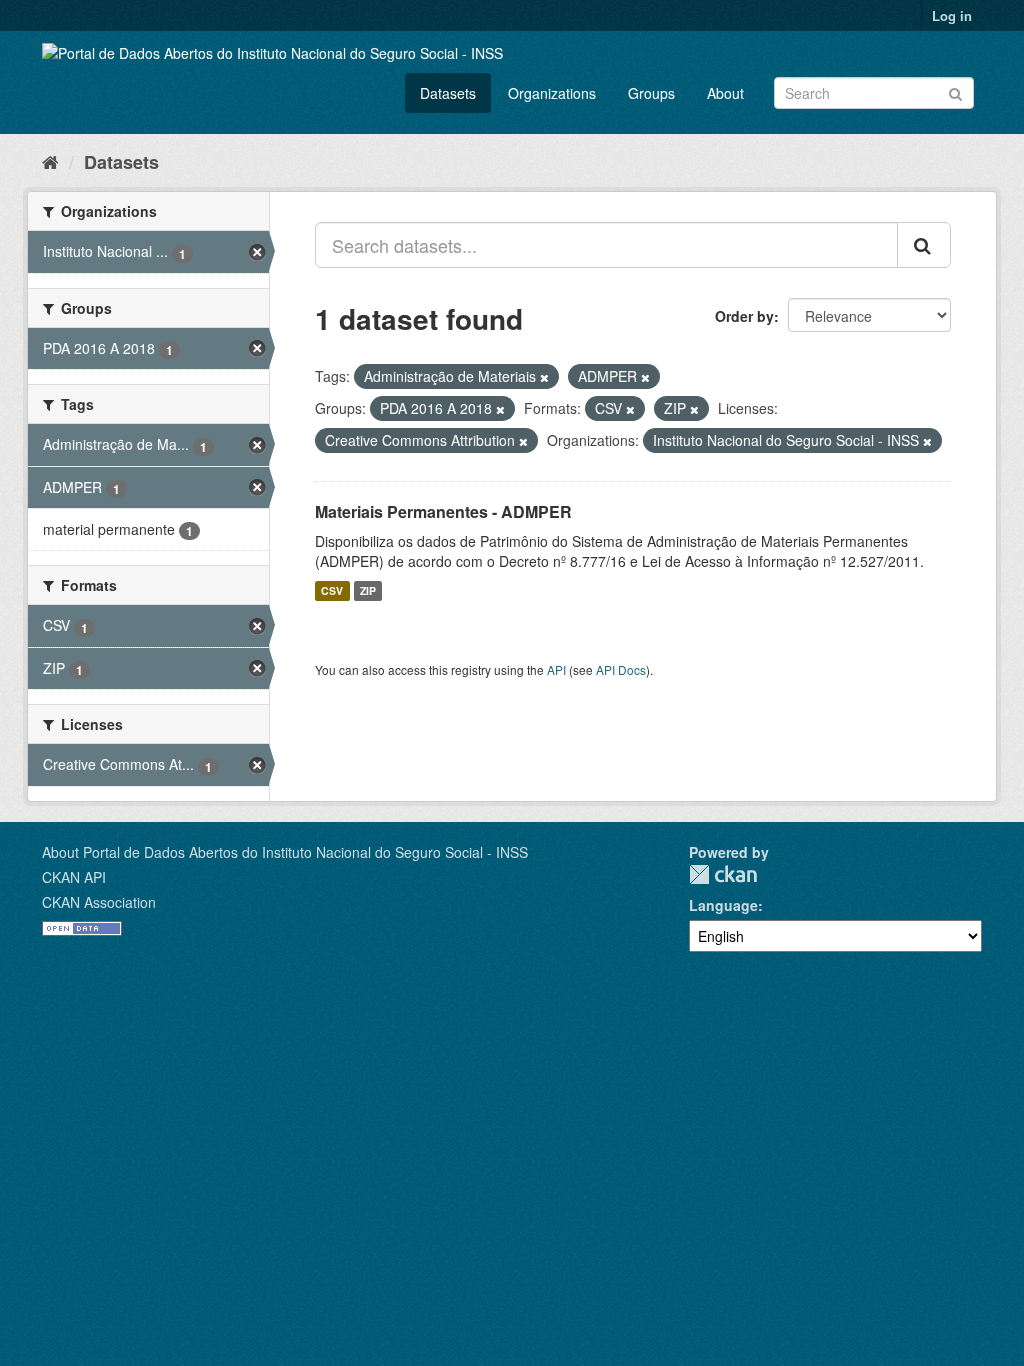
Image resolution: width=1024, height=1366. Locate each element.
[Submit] (955, 91)
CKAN (723, 874)
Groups (651, 93)
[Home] (50, 161)
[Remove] (544, 377)
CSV (332, 590)
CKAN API (74, 877)
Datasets (448, 93)
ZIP (368, 590)
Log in (952, 15)
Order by (744, 316)
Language (723, 905)
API (556, 669)
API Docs (621, 669)
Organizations (552, 93)
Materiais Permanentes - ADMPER (443, 511)
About (725, 93)
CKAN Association (99, 902)
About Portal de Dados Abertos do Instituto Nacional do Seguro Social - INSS (285, 852)
